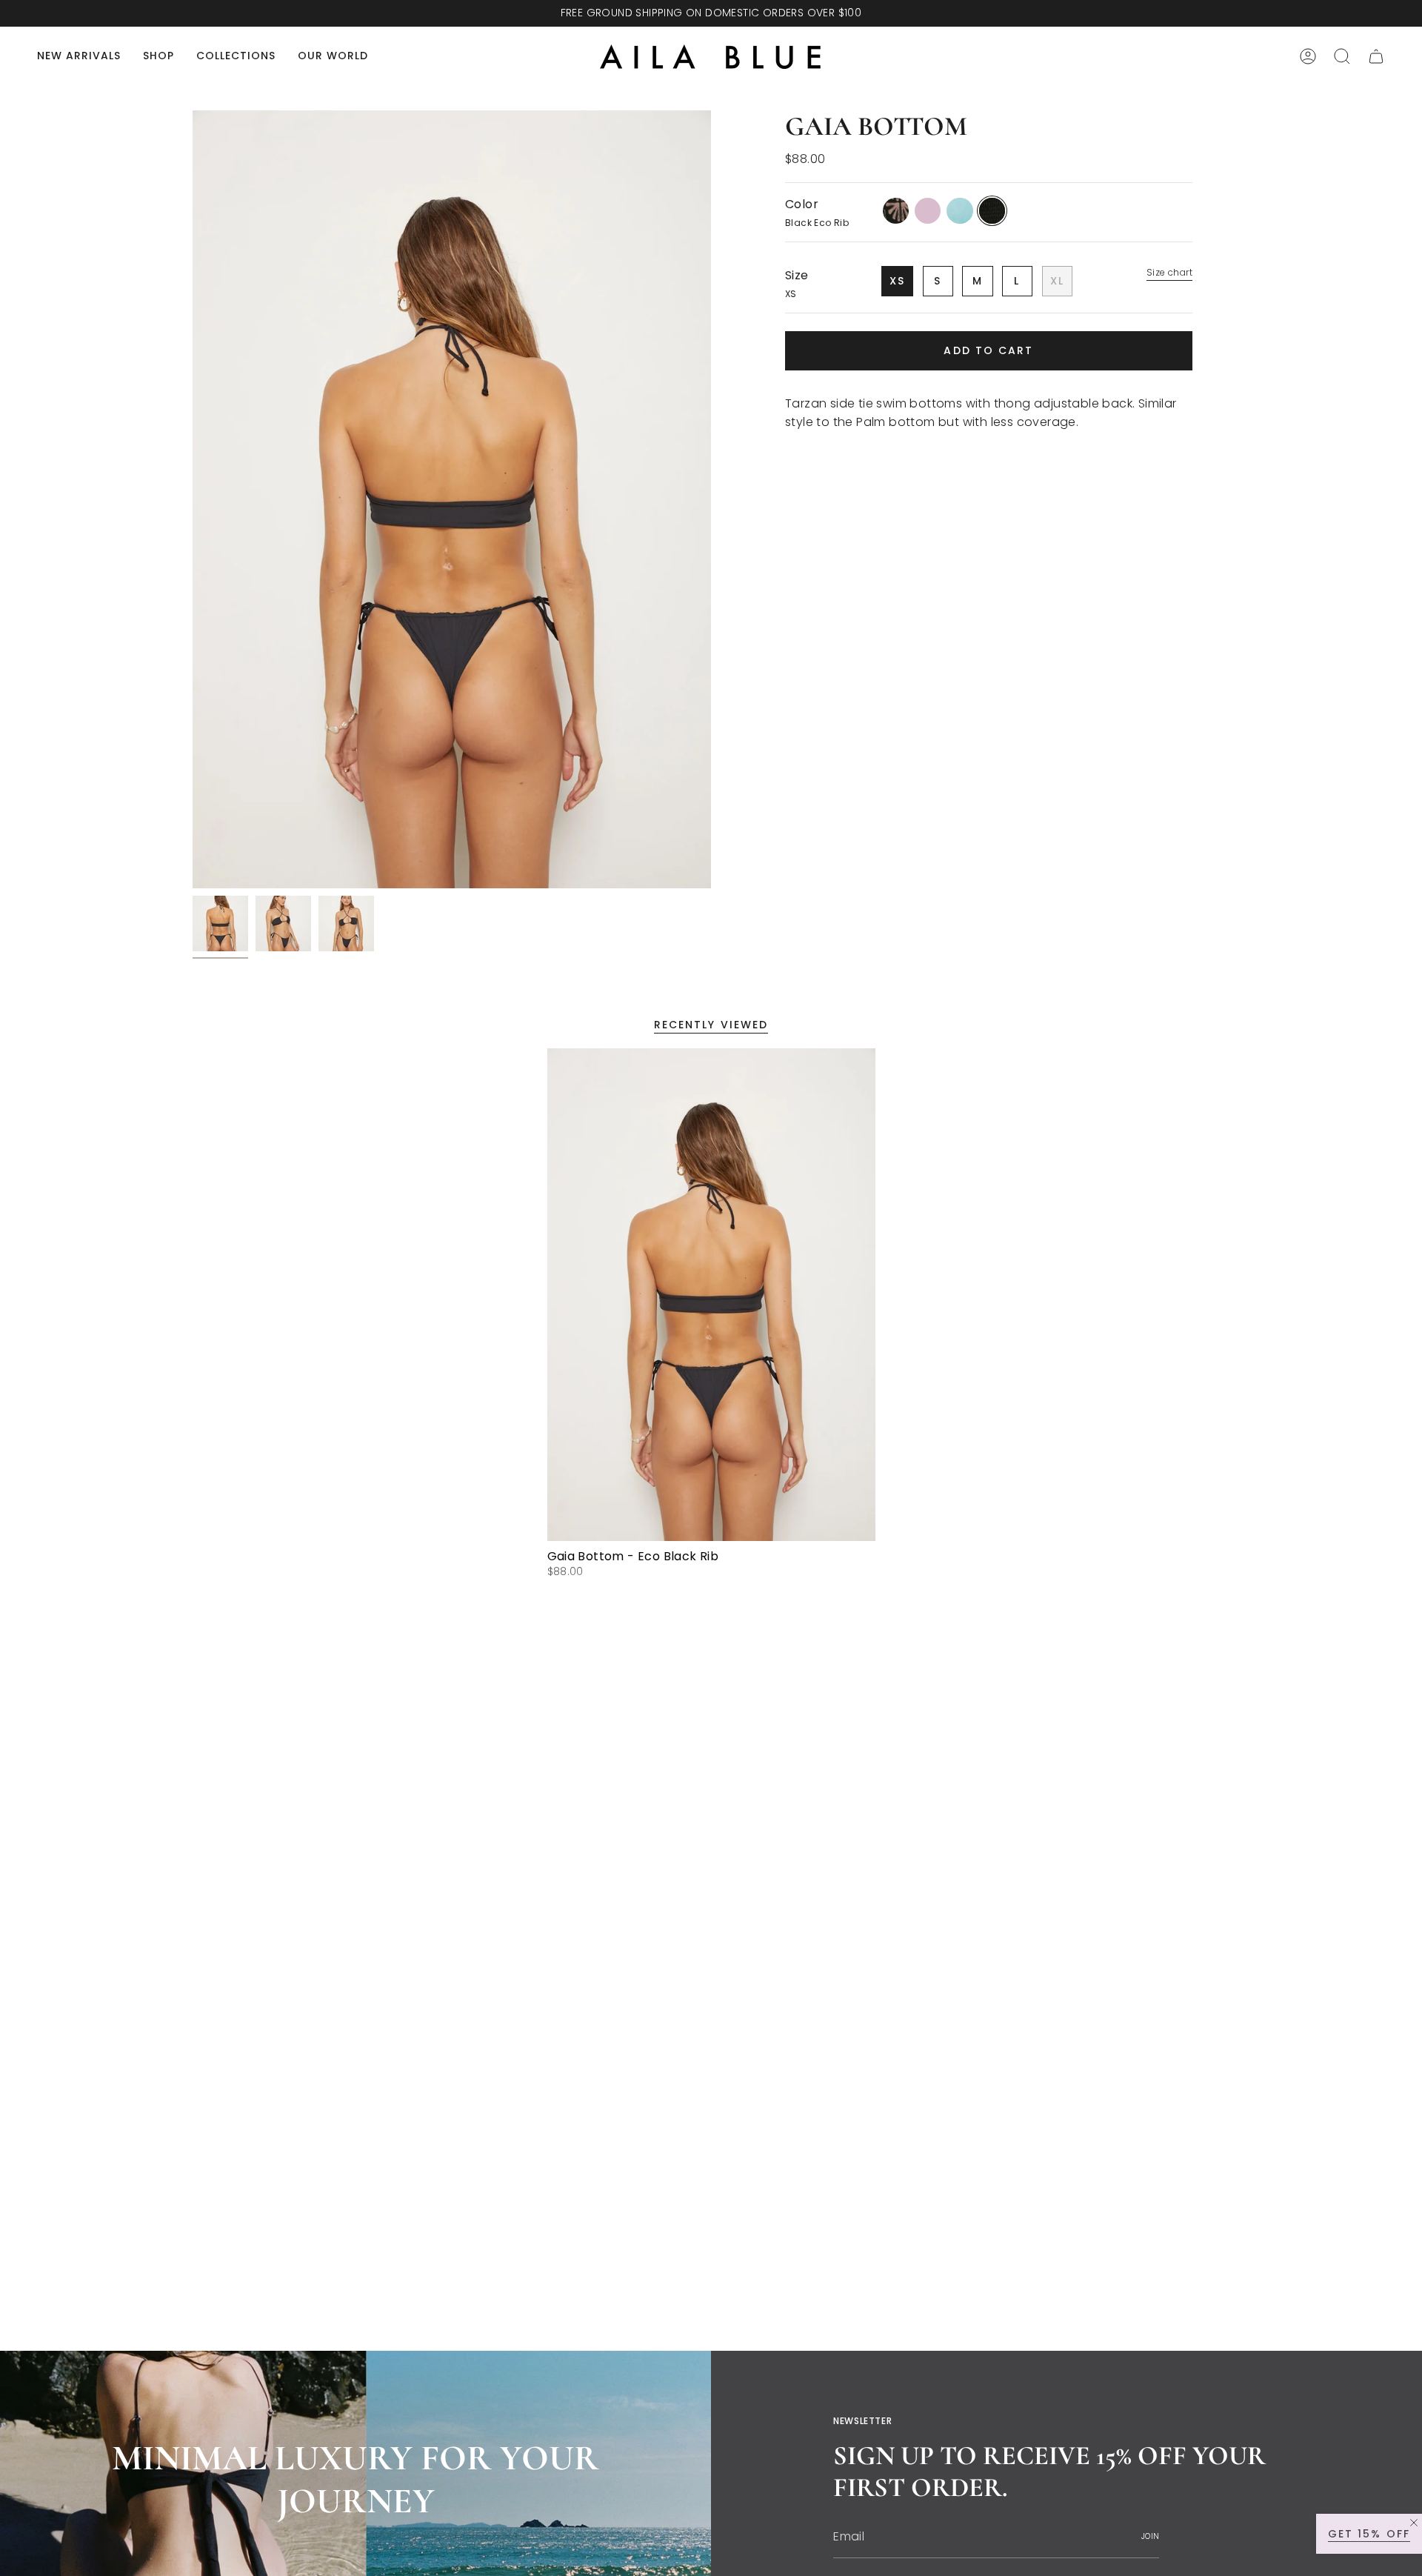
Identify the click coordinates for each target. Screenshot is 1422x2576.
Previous (193, 499)
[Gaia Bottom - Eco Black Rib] (711, 1295)
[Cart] (1376, 56)
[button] (158, 57)
